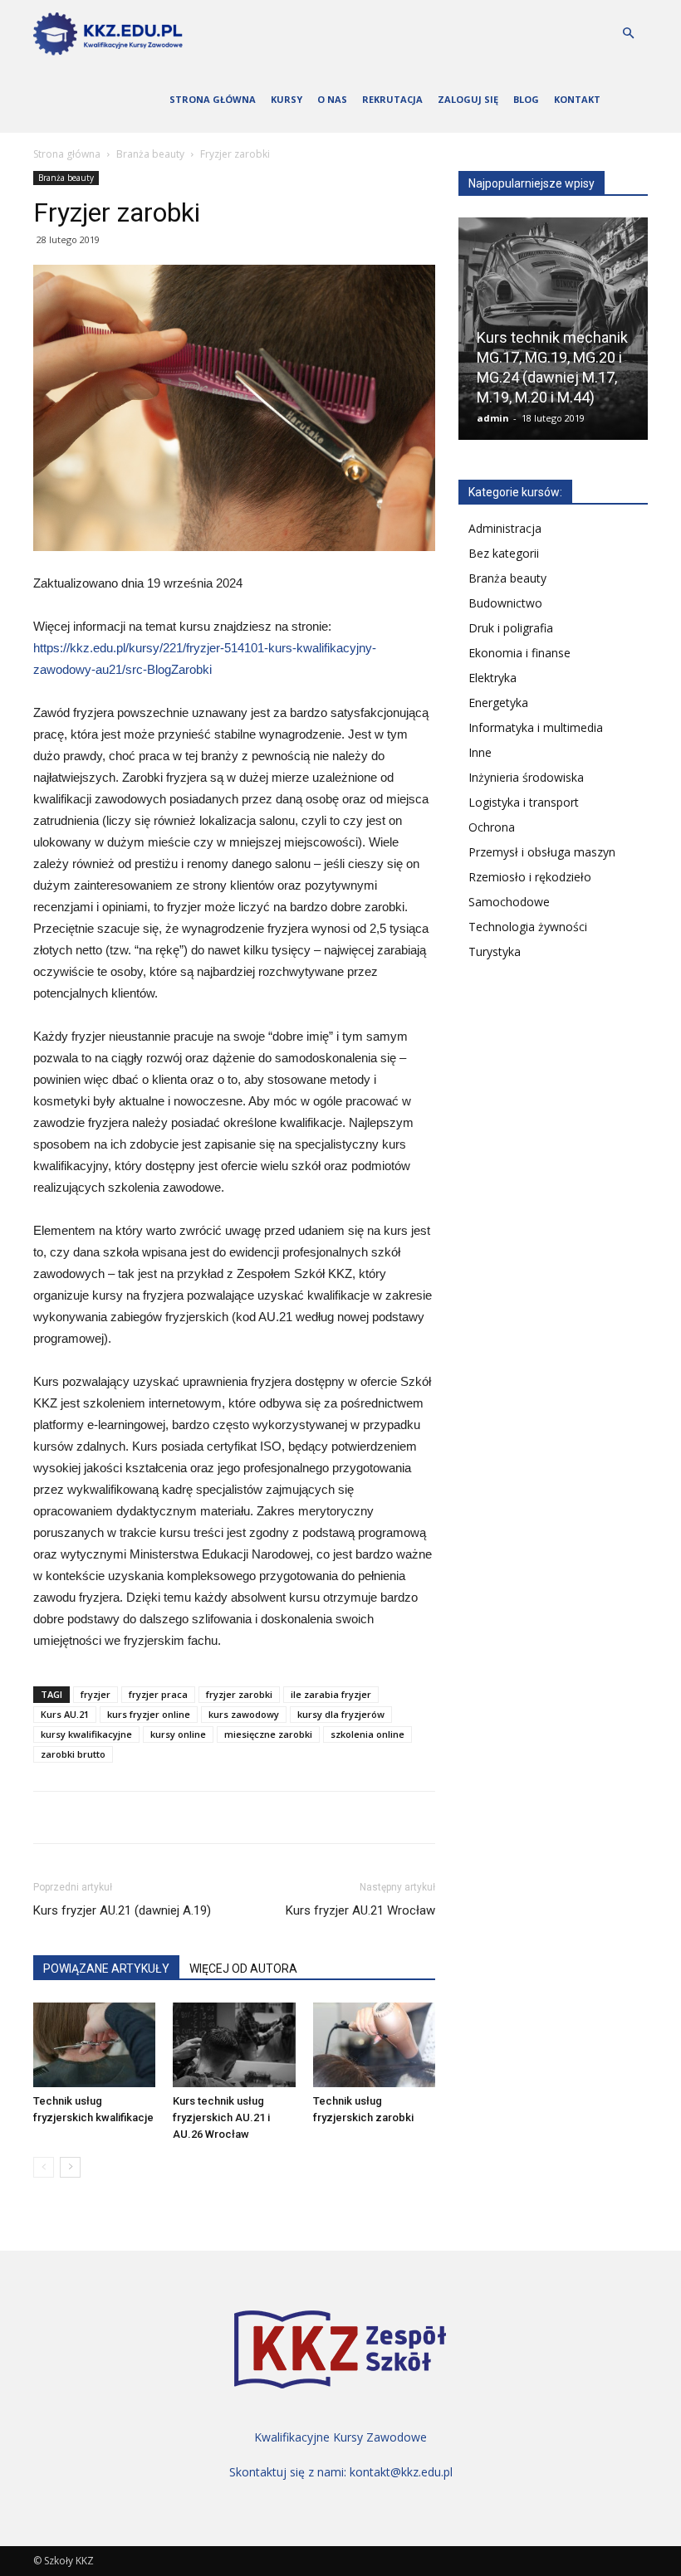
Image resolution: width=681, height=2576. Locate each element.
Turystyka (495, 951)
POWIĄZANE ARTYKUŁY (106, 1969)
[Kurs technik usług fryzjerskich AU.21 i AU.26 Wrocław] (234, 2044)
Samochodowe (509, 902)
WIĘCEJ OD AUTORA (243, 1969)
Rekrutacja (392, 99)
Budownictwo (505, 603)
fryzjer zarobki (239, 1694)
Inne (480, 752)
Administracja (505, 528)
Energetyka (498, 703)
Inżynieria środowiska (526, 777)
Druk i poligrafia (511, 628)
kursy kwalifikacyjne (86, 1734)
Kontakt (577, 99)
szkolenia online (367, 1734)
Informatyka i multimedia (536, 727)
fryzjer (96, 1694)
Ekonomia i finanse (519, 653)
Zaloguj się (468, 99)
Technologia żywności (528, 927)
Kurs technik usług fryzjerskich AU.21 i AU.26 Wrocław (221, 2117)
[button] (628, 34)
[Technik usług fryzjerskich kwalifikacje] (94, 2044)
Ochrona (492, 827)
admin (493, 418)
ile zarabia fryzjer (331, 1694)
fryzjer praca (158, 1694)
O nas (332, 99)
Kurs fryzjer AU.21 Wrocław (360, 1910)
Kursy (287, 99)
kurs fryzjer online (149, 1714)
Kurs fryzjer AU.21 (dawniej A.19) (122, 1910)
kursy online (178, 1734)
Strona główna (213, 99)
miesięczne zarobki (268, 1734)
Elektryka (492, 678)
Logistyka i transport (524, 802)
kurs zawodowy (244, 1714)
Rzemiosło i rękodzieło (530, 877)
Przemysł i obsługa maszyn (542, 852)
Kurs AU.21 (65, 1714)
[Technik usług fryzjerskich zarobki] (374, 2044)
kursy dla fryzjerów (341, 1714)
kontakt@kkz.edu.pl (401, 2472)
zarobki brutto (73, 1754)
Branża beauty (150, 154)
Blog (526, 99)
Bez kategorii (504, 553)
